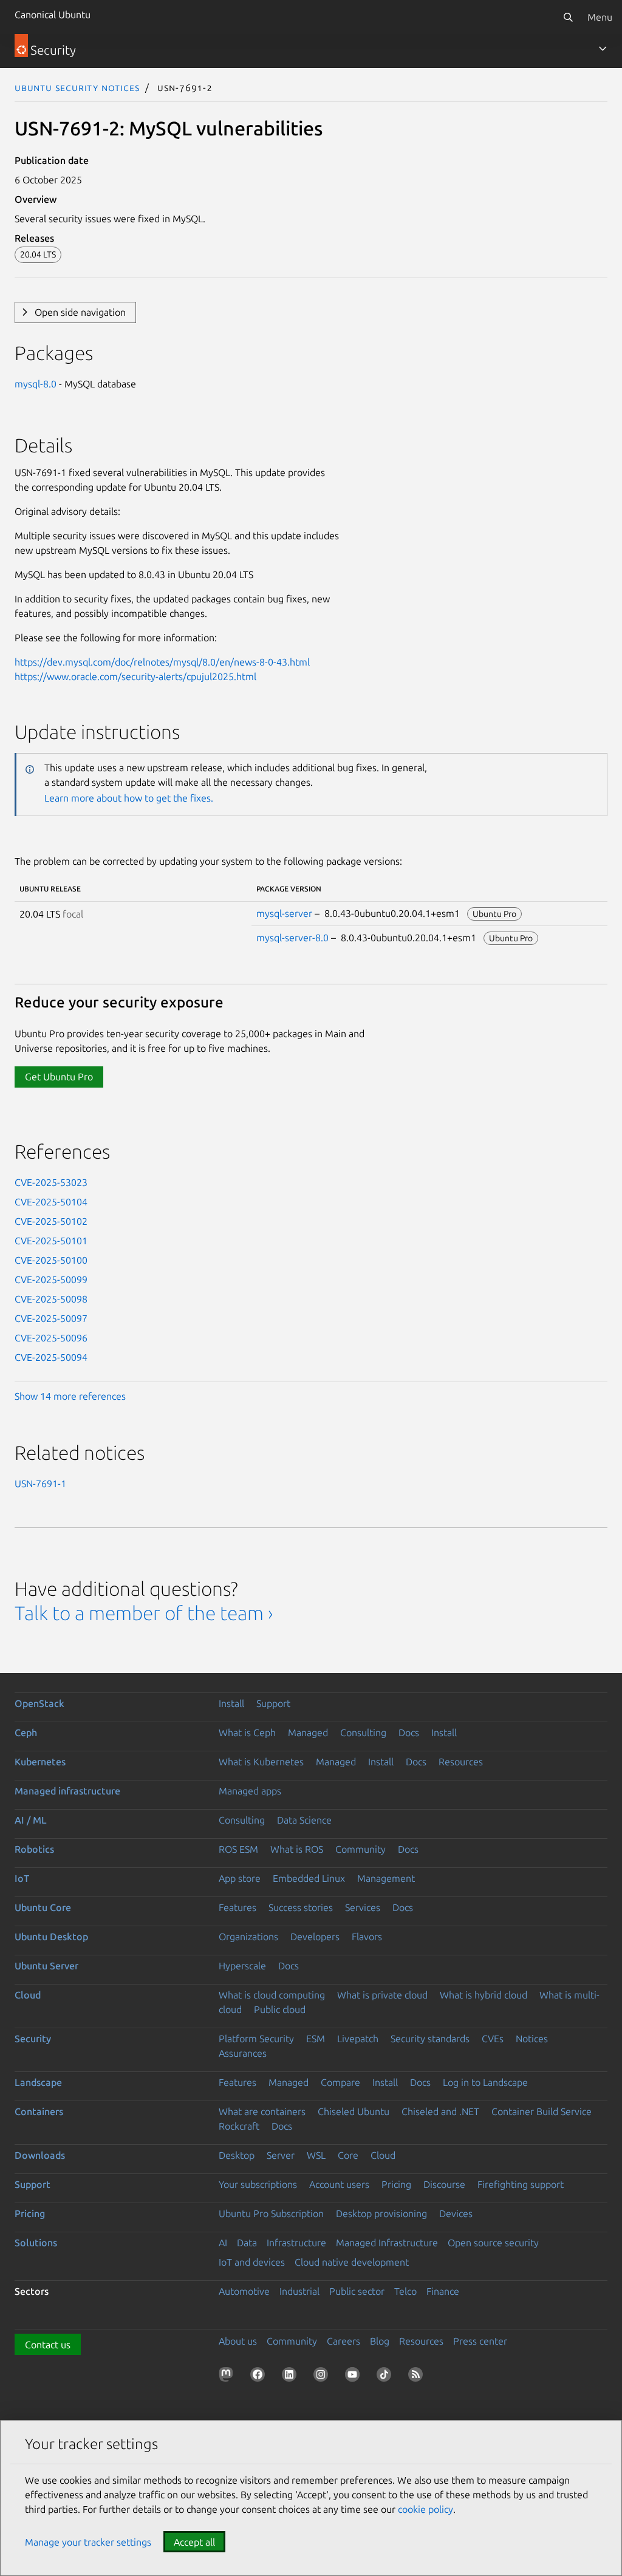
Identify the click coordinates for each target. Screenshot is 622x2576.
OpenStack (39, 1703)
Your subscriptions (258, 2184)
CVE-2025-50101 (51, 1241)
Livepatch (358, 2039)
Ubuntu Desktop (51, 1937)
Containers (39, 2111)
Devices (456, 2213)
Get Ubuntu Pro (59, 1077)
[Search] (568, 17)
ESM (316, 2039)
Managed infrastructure (67, 1791)
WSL (316, 2155)
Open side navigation (80, 312)
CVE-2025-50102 (51, 1221)
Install (231, 1703)
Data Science (304, 1820)
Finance (443, 2291)
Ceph (26, 1733)
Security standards (430, 2039)
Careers (343, 2341)
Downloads (40, 2155)
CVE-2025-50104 (51, 1202)
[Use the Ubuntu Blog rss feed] (418, 2377)
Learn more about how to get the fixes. (129, 798)
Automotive (244, 2291)
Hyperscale (242, 1966)
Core (348, 2155)
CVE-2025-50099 (51, 1279)
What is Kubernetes (261, 1762)
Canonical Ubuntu (53, 15)
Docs (409, 1733)
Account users (339, 2184)
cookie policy (425, 2509)
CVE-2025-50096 (51, 1338)
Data (247, 2243)
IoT (22, 1878)
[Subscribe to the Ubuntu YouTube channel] (355, 2377)
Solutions (36, 2243)
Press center (480, 2341)
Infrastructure (296, 2243)
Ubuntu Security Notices (77, 87)
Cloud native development (352, 2262)
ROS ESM (238, 1849)
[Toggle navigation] (603, 49)
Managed (308, 1733)
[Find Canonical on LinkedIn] (292, 2377)
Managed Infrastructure (387, 2243)
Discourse (444, 2184)
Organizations (248, 1937)
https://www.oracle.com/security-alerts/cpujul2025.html (135, 676)
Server (281, 2155)
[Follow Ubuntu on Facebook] (260, 2377)
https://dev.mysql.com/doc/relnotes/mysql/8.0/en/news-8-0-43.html (162, 662)
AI (223, 2243)
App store (240, 1878)
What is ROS (297, 1849)
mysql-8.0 (36, 384)
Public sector (357, 2291)
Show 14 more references (70, 1396)
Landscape (38, 2082)
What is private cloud (382, 1995)
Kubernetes (40, 1762)
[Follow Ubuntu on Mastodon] (228, 2377)
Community (361, 1849)
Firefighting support (521, 2184)
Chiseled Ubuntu (354, 2111)
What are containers (262, 2111)
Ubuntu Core (43, 1907)
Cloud (28, 1995)
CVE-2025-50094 (51, 1357)
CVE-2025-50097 (51, 1318)
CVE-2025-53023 (51, 1182)
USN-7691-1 (40, 1484)
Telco (405, 2291)
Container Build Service (542, 2111)
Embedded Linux (309, 1878)
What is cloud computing (272, 1995)
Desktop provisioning (381, 2213)
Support (273, 1703)
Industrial (299, 2291)
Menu (600, 17)
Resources (461, 1762)
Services (363, 1907)
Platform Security (256, 2039)
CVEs (493, 2039)
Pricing (396, 2184)
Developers (315, 1937)
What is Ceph (247, 1733)
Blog (380, 2341)
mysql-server (284, 913)
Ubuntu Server (46, 1966)
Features (238, 1907)
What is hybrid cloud (484, 1995)
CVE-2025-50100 (51, 1260)
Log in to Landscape (485, 2082)
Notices (532, 2039)
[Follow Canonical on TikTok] (386, 2377)
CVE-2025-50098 (51, 1299)
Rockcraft (239, 2126)
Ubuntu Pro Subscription (271, 2213)
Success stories (301, 1907)
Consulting (363, 1733)
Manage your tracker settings (88, 2542)
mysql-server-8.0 (292, 938)
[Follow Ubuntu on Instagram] (323, 2377)
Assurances (243, 2053)
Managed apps (250, 1791)
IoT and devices (252, 2262)
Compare (340, 2082)
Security (33, 2039)
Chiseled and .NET (440, 2111)
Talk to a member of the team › (144, 1613)
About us (238, 2341)
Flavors (367, 1937)
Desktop (237, 2155)
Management (386, 1878)
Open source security (493, 2243)
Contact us (48, 2345)
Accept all (194, 2542)
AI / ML (31, 1820)
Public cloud (280, 2009)
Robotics (34, 1849)
